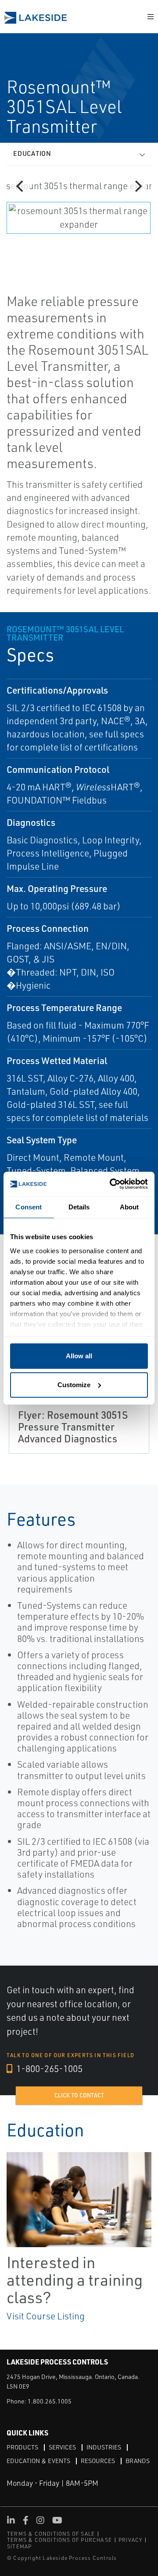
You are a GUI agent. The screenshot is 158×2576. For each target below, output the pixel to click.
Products (22, 2447)
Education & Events (38, 2461)
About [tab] (129, 1207)
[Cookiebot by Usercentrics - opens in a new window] (111, 1184)
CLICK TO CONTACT (79, 2095)
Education (32, 153)
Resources (98, 2461)
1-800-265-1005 (48, 2069)
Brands (138, 2461)
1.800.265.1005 (50, 2401)
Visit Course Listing (46, 2316)
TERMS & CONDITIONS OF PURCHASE (59, 2540)
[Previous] (21, 186)
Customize (74, 1385)
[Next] (137, 186)
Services (62, 2447)
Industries (104, 2447)
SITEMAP (19, 2546)
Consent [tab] (29, 1207)
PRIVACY (130, 2540)
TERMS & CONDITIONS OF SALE (51, 2534)
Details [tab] (79, 1207)
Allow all (79, 1356)
